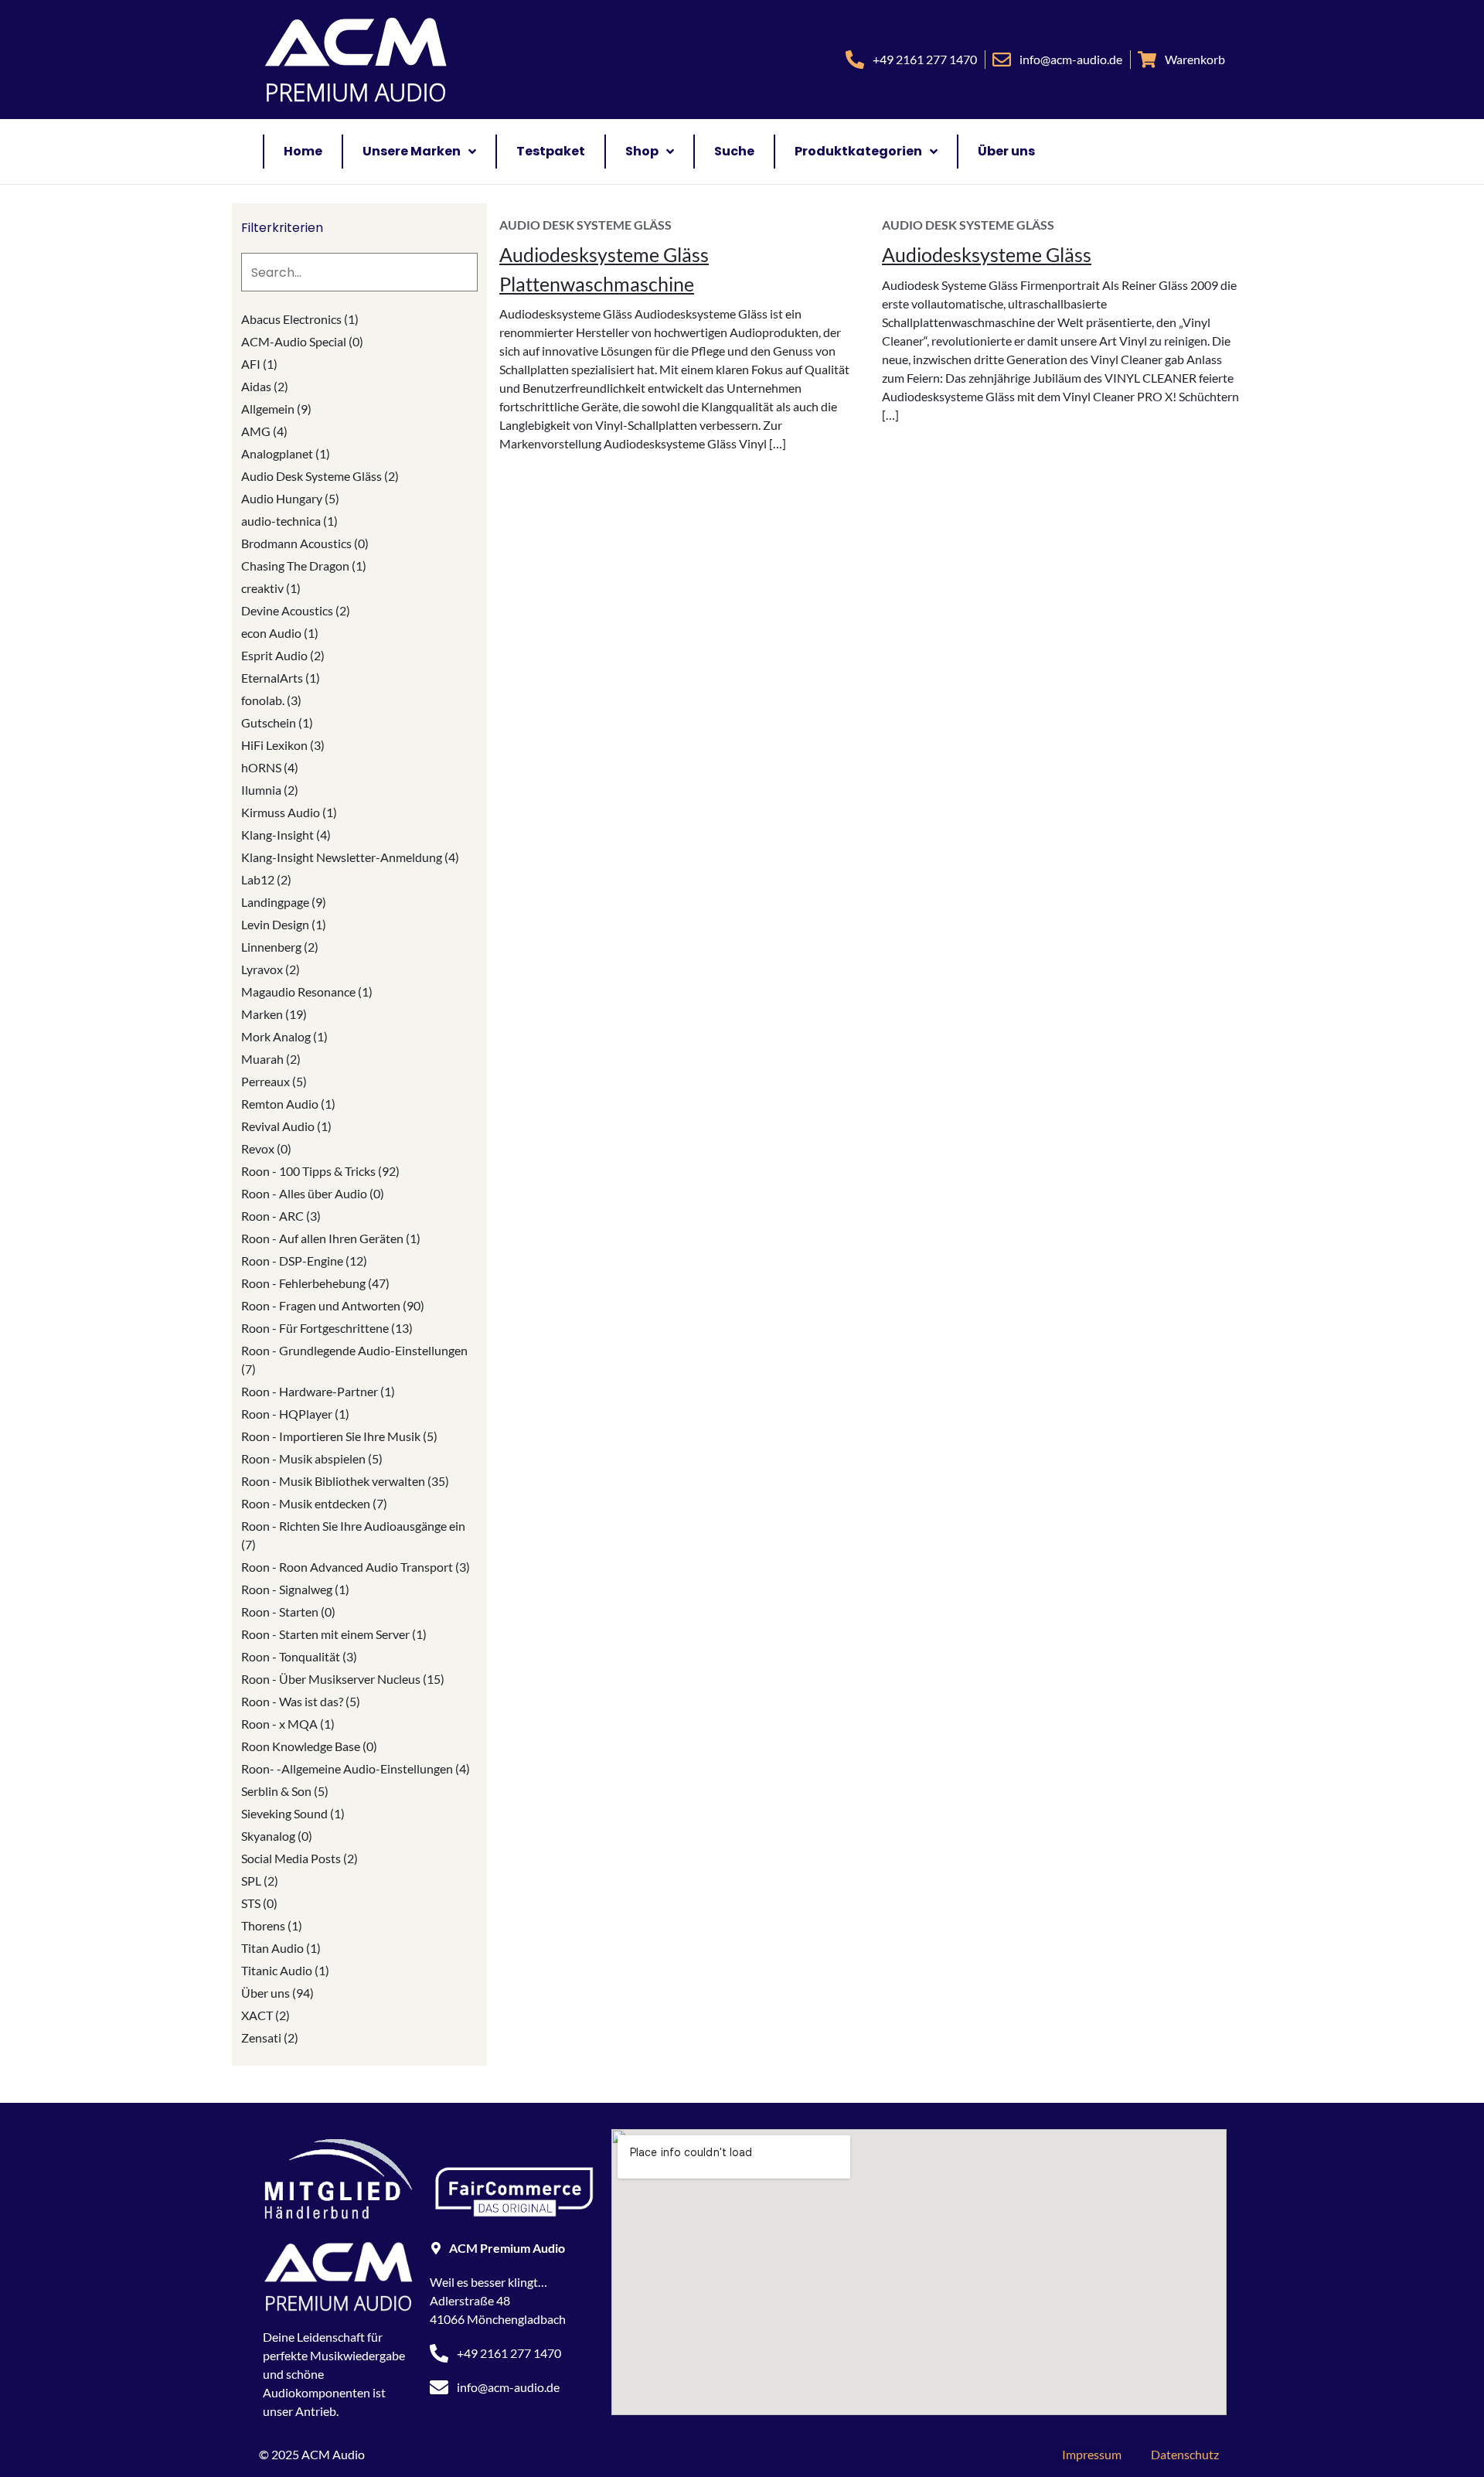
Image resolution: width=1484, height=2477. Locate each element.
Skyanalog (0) (277, 1836)
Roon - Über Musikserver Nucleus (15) (343, 1679)
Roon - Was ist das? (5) (301, 1701)
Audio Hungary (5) (290, 498)
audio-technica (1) (289, 521)
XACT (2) (265, 2015)
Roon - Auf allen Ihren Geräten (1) (331, 1238)
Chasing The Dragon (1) (304, 566)
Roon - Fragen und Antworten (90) (333, 1305)
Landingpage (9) (284, 902)
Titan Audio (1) (281, 1948)
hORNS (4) (270, 767)
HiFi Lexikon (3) (283, 745)
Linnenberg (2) (280, 947)
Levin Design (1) (284, 924)
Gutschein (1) (277, 722)
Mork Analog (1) (284, 1036)
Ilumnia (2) (270, 790)
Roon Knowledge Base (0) (309, 1746)
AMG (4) (264, 431)
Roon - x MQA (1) (288, 1724)
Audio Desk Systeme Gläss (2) (320, 476)
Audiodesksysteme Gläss (987, 254)
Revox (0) (266, 1148)
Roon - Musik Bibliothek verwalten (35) (345, 1481)
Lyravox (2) (271, 969)
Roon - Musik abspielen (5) (312, 1458)
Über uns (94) (277, 1993)
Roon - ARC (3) (281, 1216)
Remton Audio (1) (288, 1104)
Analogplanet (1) (286, 453)
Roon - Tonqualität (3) (299, 1656)
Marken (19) (274, 1014)
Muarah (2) (271, 1059)
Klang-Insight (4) (286, 835)
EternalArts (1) (281, 678)
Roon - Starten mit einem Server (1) (334, 1634)
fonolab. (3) (271, 700)
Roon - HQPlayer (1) (295, 1414)
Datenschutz (1185, 2454)
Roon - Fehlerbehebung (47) (315, 1283)
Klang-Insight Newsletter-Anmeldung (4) (350, 857)
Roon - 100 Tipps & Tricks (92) (320, 1171)
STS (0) (259, 1903)
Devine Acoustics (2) (296, 610)
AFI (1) (259, 364)
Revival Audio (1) (286, 1126)
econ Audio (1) (280, 633)
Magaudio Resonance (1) (307, 991)
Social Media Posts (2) (300, 1858)
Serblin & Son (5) (285, 1791)
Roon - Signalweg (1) (295, 1589)
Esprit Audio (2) (283, 655)
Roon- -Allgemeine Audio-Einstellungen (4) (356, 1768)
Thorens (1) (272, 1925)
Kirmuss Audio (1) (289, 812)
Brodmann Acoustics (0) (305, 543)
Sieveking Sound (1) (293, 1813)
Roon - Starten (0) (288, 1612)
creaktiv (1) (271, 588)
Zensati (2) (270, 2037)
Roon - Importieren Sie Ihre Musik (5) (339, 1436)
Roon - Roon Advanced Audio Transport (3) (356, 1567)
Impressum (1092, 2454)
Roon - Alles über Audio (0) (313, 1193)
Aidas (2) (265, 386)
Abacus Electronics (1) (300, 319)
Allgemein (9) (276, 409)
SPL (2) (260, 1881)
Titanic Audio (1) (285, 1970)
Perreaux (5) (274, 1081)
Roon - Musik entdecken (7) (314, 1503)
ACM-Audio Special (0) (302, 341)
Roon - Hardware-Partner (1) (318, 1391)
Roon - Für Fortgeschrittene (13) (327, 1328)
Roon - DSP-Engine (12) (304, 1261)
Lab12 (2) (266, 879)
